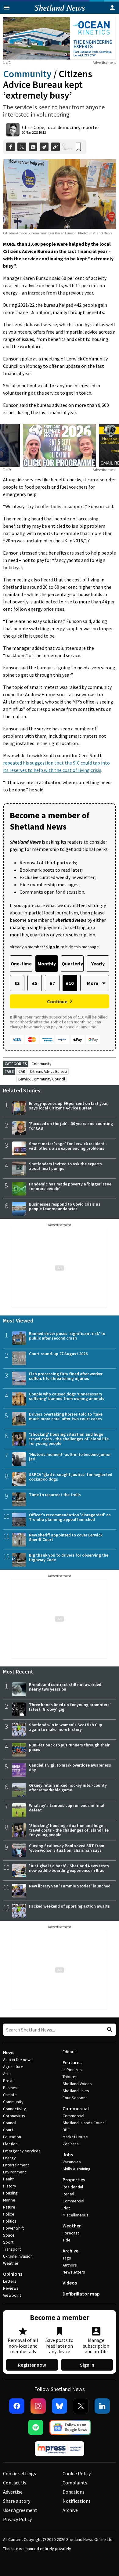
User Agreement (20, 2510)
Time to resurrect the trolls (55, 1495)
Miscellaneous (76, 2215)
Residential (73, 2187)
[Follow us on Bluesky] (60, 2406)
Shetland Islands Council (85, 2123)
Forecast (71, 2233)
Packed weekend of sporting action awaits (69, 1906)
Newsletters (74, 2272)
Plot (66, 2208)
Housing (10, 2193)
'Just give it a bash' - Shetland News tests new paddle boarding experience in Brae (69, 1868)
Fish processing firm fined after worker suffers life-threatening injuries (66, 1376)
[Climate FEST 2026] (60, 428)
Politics (10, 2221)
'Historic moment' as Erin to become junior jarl (70, 1457)
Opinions (13, 2274)
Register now (32, 2365)
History (10, 2186)
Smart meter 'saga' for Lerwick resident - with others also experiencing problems (68, 1146)
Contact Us (15, 2483)
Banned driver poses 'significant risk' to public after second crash (67, 1336)
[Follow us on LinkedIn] (102, 2406)
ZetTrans (71, 2144)
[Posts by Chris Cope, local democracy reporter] (13, 130)
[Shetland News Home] (60, 12)
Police (9, 2214)
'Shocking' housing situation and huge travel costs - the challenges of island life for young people (69, 1439)
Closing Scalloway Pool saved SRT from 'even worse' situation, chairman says (67, 1848)
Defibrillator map (81, 2294)
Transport (12, 2249)
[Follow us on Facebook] (17, 2406)
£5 (35, 983)
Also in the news (18, 2060)
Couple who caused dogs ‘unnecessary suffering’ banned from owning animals (67, 1396)
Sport (8, 2242)
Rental (68, 2194)
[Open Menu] (7, 8)
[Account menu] (112, 8)
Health (9, 2179)
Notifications (77, 2501)
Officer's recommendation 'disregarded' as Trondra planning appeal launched (70, 1517)
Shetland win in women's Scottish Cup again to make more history (66, 1727)
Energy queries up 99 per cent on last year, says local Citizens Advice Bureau (69, 1106)
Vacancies (72, 2162)
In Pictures (72, 2070)
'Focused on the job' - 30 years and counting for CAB (71, 1126)
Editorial (70, 2052)
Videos (70, 2283)
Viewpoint (12, 2295)
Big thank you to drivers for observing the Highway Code (69, 1557)
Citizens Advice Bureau (48, 1071)
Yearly (98, 964)
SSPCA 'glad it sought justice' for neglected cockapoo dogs (71, 1477)
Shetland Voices (77, 2084)
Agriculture (13, 2067)
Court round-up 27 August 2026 (58, 1354)
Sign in (87, 2365)
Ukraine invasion (18, 2256)
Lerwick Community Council (42, 1079)
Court (8, 2130)
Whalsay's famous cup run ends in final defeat (67, 1808)
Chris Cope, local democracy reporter (61, 127)
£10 (70, 983)
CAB (22, 1071)
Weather (11, 2263)
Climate (10, 2095)
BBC (66, 2130)
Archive (70, 2251)
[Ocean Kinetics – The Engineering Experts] (60, 38)
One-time (21, 964)
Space (9, 2235)
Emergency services (22, 2151)
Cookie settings (20, 2473)
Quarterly (72, 964)
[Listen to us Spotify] (36, 2427)
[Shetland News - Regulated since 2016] (60, 2449)
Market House (75, 2137)
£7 (52, 983)
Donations (74, 2492)
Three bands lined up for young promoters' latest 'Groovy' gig (70, 1707)
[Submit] (109, 2030)
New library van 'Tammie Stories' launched (70, 1886)
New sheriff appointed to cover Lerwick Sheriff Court (66, 1537)
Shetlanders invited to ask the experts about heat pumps (65, 1166)
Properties (74, 2180)
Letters (10, 2281)
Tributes (70, 2077)
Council (10, 2123)
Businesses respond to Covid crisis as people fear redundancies (65, 1206)
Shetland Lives (76, 2091)
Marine (9, 2200)
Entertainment (16, 2165)
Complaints (75, 2483)
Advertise (13, 2492)
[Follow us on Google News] (70, 2427)
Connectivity (14, 2109)
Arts (7, 2074)
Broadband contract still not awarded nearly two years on (65, 1687)
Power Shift (13, 2228)
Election (10, 2144)
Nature (9, 2207)
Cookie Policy (77, 2473)
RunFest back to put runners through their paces (69, 1747)
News (9, 2052)
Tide (67, 2240)
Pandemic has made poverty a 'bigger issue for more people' (70, 1186)
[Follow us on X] (81, 2406)
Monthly (47, 964)
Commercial (76, 2108)
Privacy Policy (17, 2519)
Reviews (11, 2288)
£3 (17, 983)
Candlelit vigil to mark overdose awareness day (70, 1767)
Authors (70, 2265)
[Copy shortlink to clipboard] (55, 147)
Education (12, 2137)
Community (27, 74)
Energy (9, 2158)
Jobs (68, 2155)
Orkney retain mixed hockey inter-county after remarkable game (68, 1787)
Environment (14, 2172)
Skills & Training (77, 2169)
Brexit (8, 2081)
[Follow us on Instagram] (38, 2406)
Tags (67, 2258)
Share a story (17, 2501)
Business (11, 2088)
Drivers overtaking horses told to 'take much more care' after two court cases (66, 1416)
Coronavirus (14, 2116)
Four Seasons (75, 2098)
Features (72, 2062)
